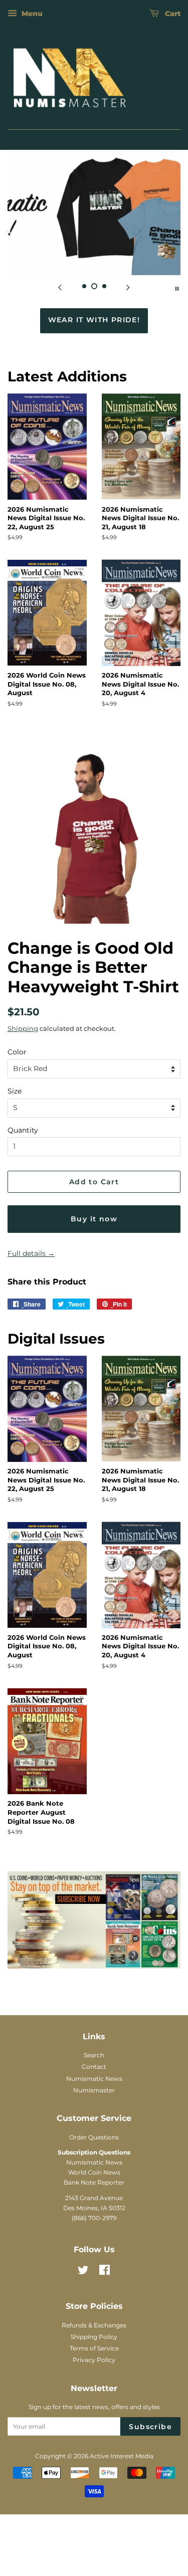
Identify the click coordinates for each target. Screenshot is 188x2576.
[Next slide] (128, 288)
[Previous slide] (60, 288)
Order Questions (94, 2217)
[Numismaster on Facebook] (105, 2352)
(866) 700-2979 (94, 2298)
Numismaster (94, 2170)
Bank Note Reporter (94, 2263)
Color (17, 1132)
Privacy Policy (94, 2440)
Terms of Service (94, 2428)
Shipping (23, 1109)
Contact (94, 2147)
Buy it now (94, 1299)
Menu (31, 14)
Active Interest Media (122, 2537)
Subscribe (150, 2507)
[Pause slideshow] (177, 288)
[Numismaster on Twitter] (83, 2352)
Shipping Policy (94, 2417)
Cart (172, 14)
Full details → (31, 1334)
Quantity (23, 1210)
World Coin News (94, 2252)
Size (15, 1171)
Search (94, 2135)
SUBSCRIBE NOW (94, 400)
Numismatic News (94, 2159)
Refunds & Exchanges (94, 2405)
